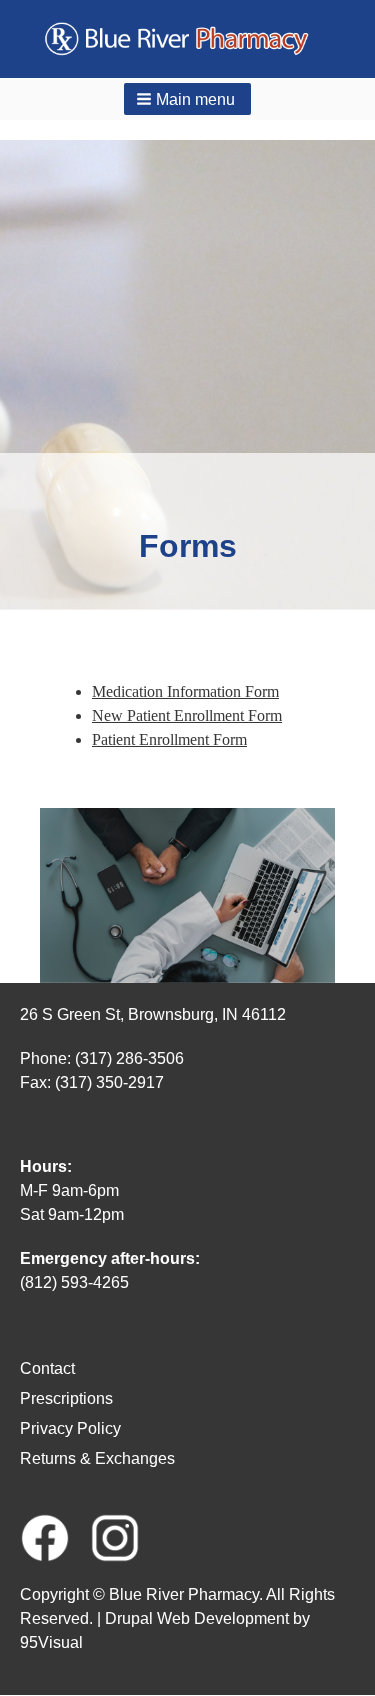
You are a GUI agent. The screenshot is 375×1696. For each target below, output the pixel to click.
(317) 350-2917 (109, 1082)
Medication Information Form (185, 691)
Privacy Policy (70, 1428)
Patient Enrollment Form (169, 739)
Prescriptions (66, 1398)
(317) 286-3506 (129, 1058)
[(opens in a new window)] (45, 1536)
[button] (187, 99)
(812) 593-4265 (74, 1282)
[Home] (187, 39)
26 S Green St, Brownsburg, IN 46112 (153, 1014)
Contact (47, 1368)
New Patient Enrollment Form (187, 715)
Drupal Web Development (197, 1618)
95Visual (51, 1642)
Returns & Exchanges (97, 1458)
